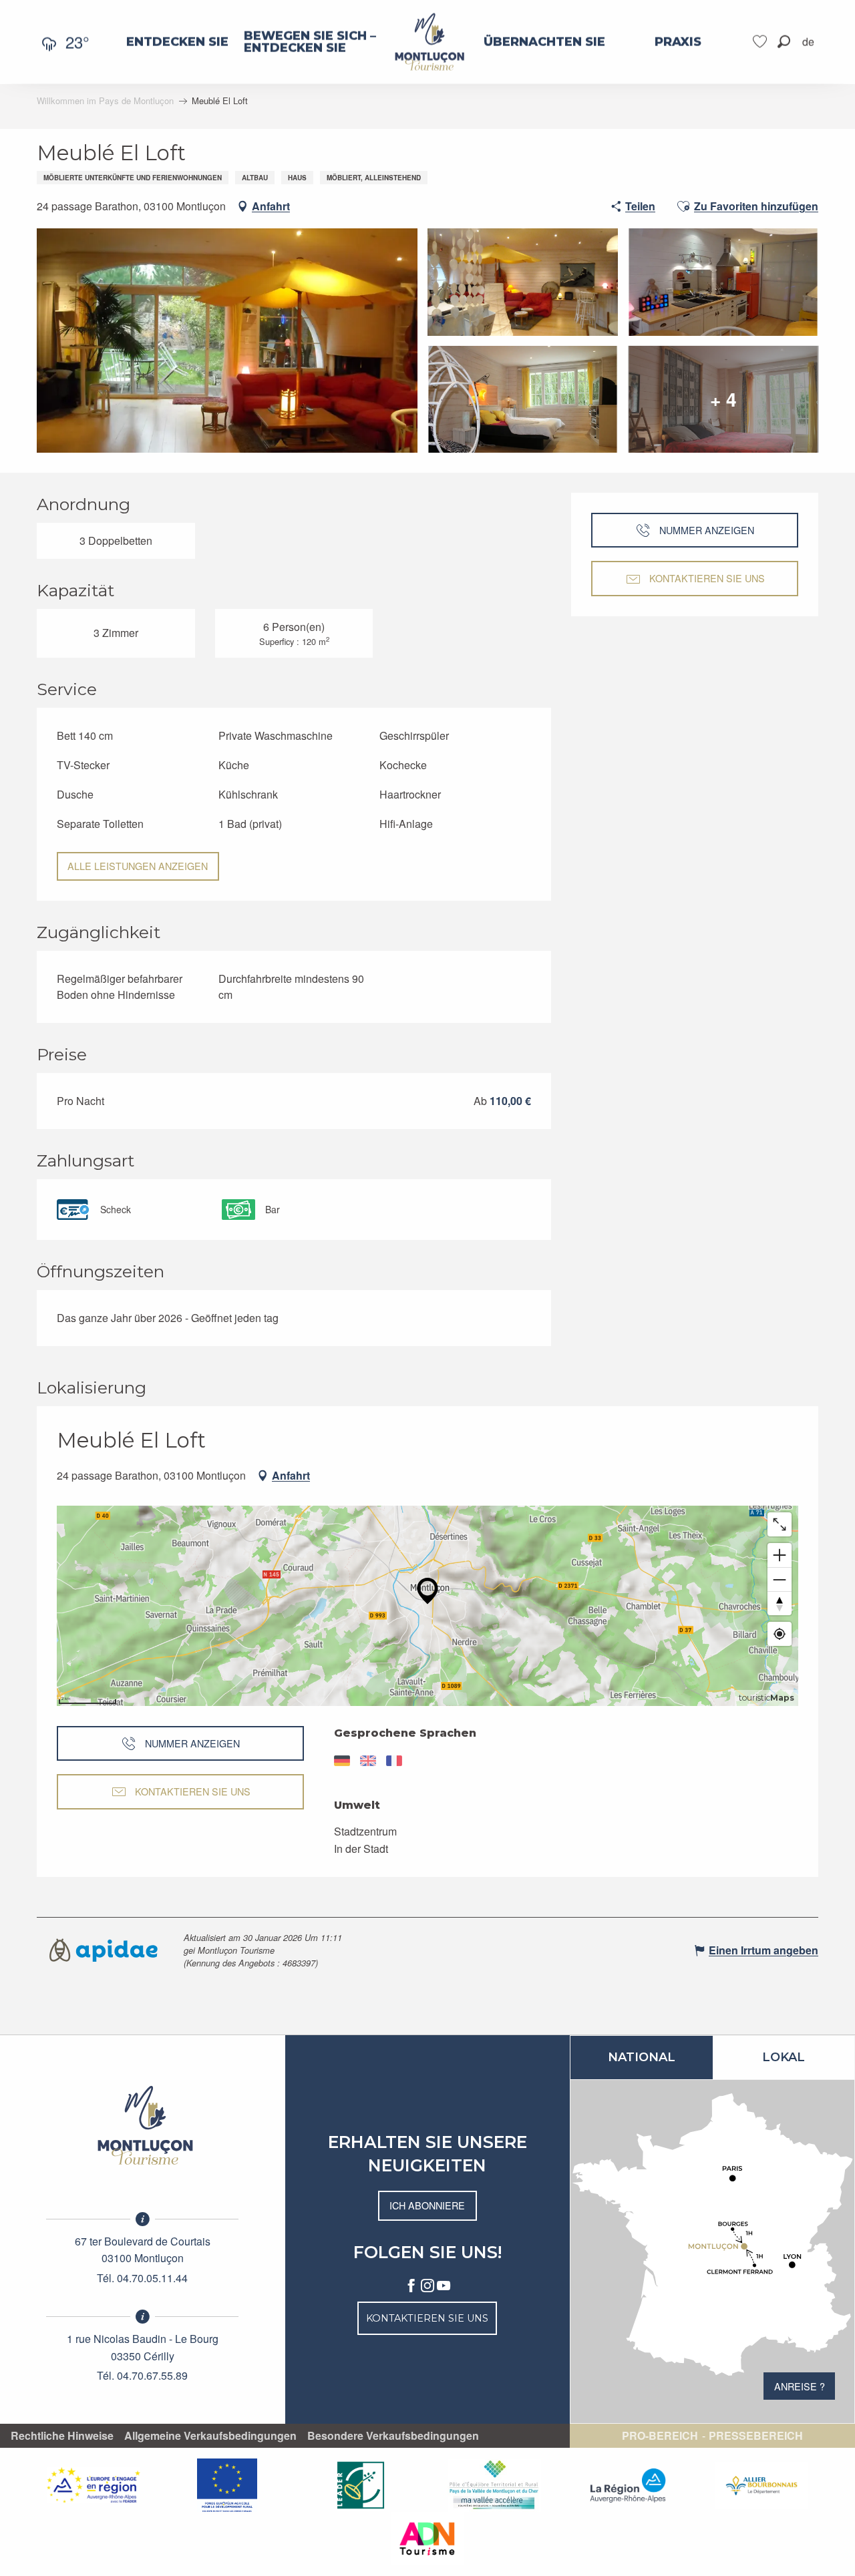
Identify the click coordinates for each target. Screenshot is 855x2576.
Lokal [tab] (784, 2057)
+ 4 (723, 399)
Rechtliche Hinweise (62, 2436)
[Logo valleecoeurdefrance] (142, 2125)
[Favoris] (761, 42)
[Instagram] (427, 2286)
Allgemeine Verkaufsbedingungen (210, 2436)
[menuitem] (177, 42)
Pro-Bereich (660, 2436)
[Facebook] (411, 2286)
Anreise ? (800, 2386)
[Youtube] (444, 2286)
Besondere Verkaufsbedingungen (393, 2436)
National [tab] (642, 2057)
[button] (784, 42)
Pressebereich (756, 2436)
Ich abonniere (427, 2205)
